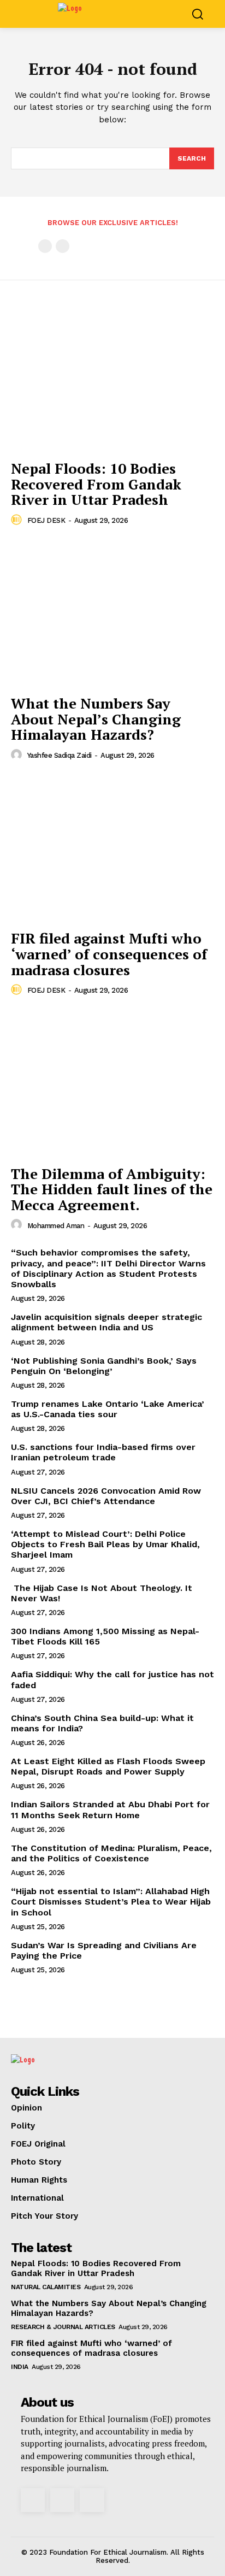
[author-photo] (18, 520)
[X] (62, 2500)
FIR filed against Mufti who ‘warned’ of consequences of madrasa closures (109, 954)
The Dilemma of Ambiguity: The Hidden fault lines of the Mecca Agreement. (112, 1189)
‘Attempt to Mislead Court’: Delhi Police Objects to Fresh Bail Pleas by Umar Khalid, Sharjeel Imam (105, 1544)
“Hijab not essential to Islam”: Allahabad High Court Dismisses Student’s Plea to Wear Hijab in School (111, 1902)
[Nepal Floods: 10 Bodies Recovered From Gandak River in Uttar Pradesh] (112, 379)
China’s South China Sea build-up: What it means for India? (102, 1723)
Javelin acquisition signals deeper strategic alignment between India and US (106, 1322)
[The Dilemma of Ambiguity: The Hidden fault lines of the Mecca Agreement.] (112, 1083)
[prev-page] (45, 246)
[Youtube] (92, 2500)
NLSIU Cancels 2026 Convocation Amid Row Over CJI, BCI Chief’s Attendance (106, 1496)
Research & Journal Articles (63, 2327)
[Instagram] (33, 2500)
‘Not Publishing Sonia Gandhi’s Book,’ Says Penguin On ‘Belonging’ (104, 1366)
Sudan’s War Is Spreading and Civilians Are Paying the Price (104, 1950)
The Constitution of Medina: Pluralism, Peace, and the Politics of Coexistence (111, 1853)
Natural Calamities (46, 2287)
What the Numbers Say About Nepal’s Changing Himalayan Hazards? (96, 719)
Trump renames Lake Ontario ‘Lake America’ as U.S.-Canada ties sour (108, 1409)
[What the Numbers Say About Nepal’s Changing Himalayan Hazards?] (112, 614)
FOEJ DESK (46, 520)
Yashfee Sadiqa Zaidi (60, 755)
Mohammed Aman (56, 1226)
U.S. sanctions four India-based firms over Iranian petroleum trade (103, 1452)
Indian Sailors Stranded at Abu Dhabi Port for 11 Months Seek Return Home (110, 1809)
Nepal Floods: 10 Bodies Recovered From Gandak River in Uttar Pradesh (96, 484)
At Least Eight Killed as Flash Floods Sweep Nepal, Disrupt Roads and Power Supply (108, 1766)
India (20, 2367)
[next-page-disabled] (63, 246)
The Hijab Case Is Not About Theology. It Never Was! (102, 1593)
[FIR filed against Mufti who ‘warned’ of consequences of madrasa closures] (112, 848)
